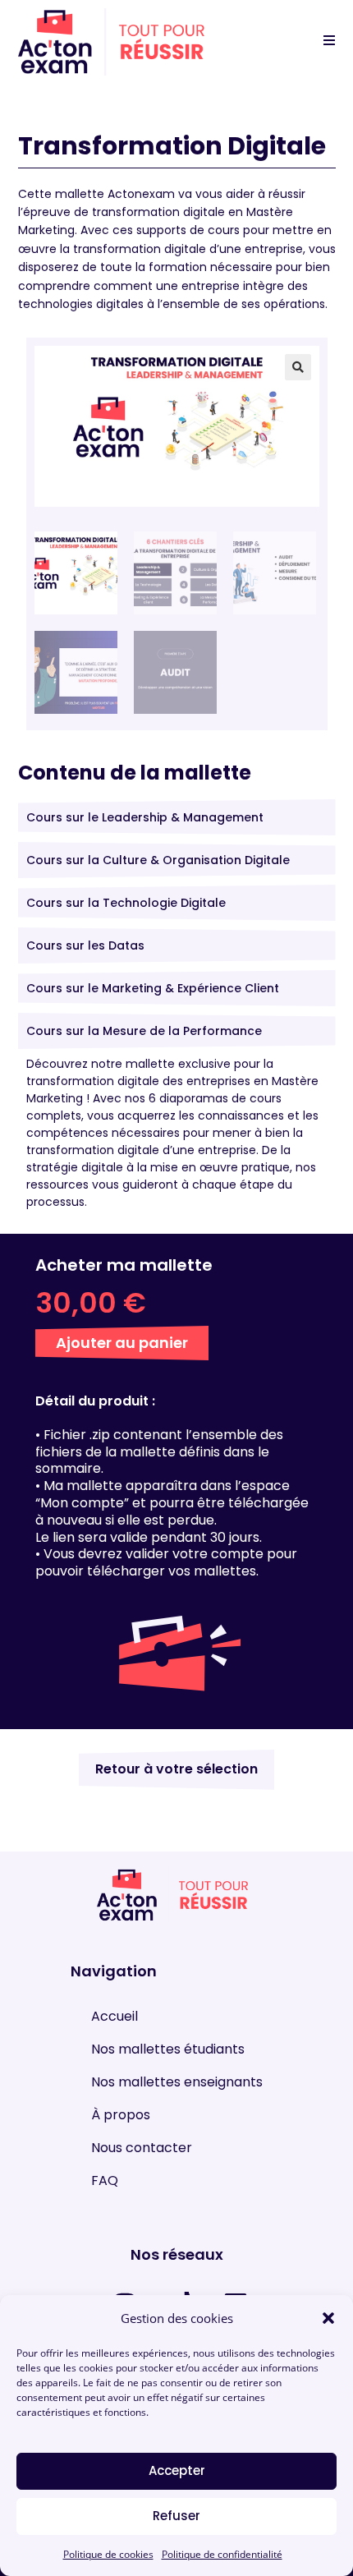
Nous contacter (142, 2148)
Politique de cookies (108, 2554)
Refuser (176, 2516)
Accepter (177, 2470)
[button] (328, 2318)
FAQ (105, 2181)
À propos (121, 2116)
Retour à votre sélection (176, 1769)
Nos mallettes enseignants (177, 2083)
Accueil (115, 2017)
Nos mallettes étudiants (168, 2050)
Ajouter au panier (122, 1343)
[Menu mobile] (323, 41)
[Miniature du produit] (270, 379)
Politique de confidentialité (222, 2554)
